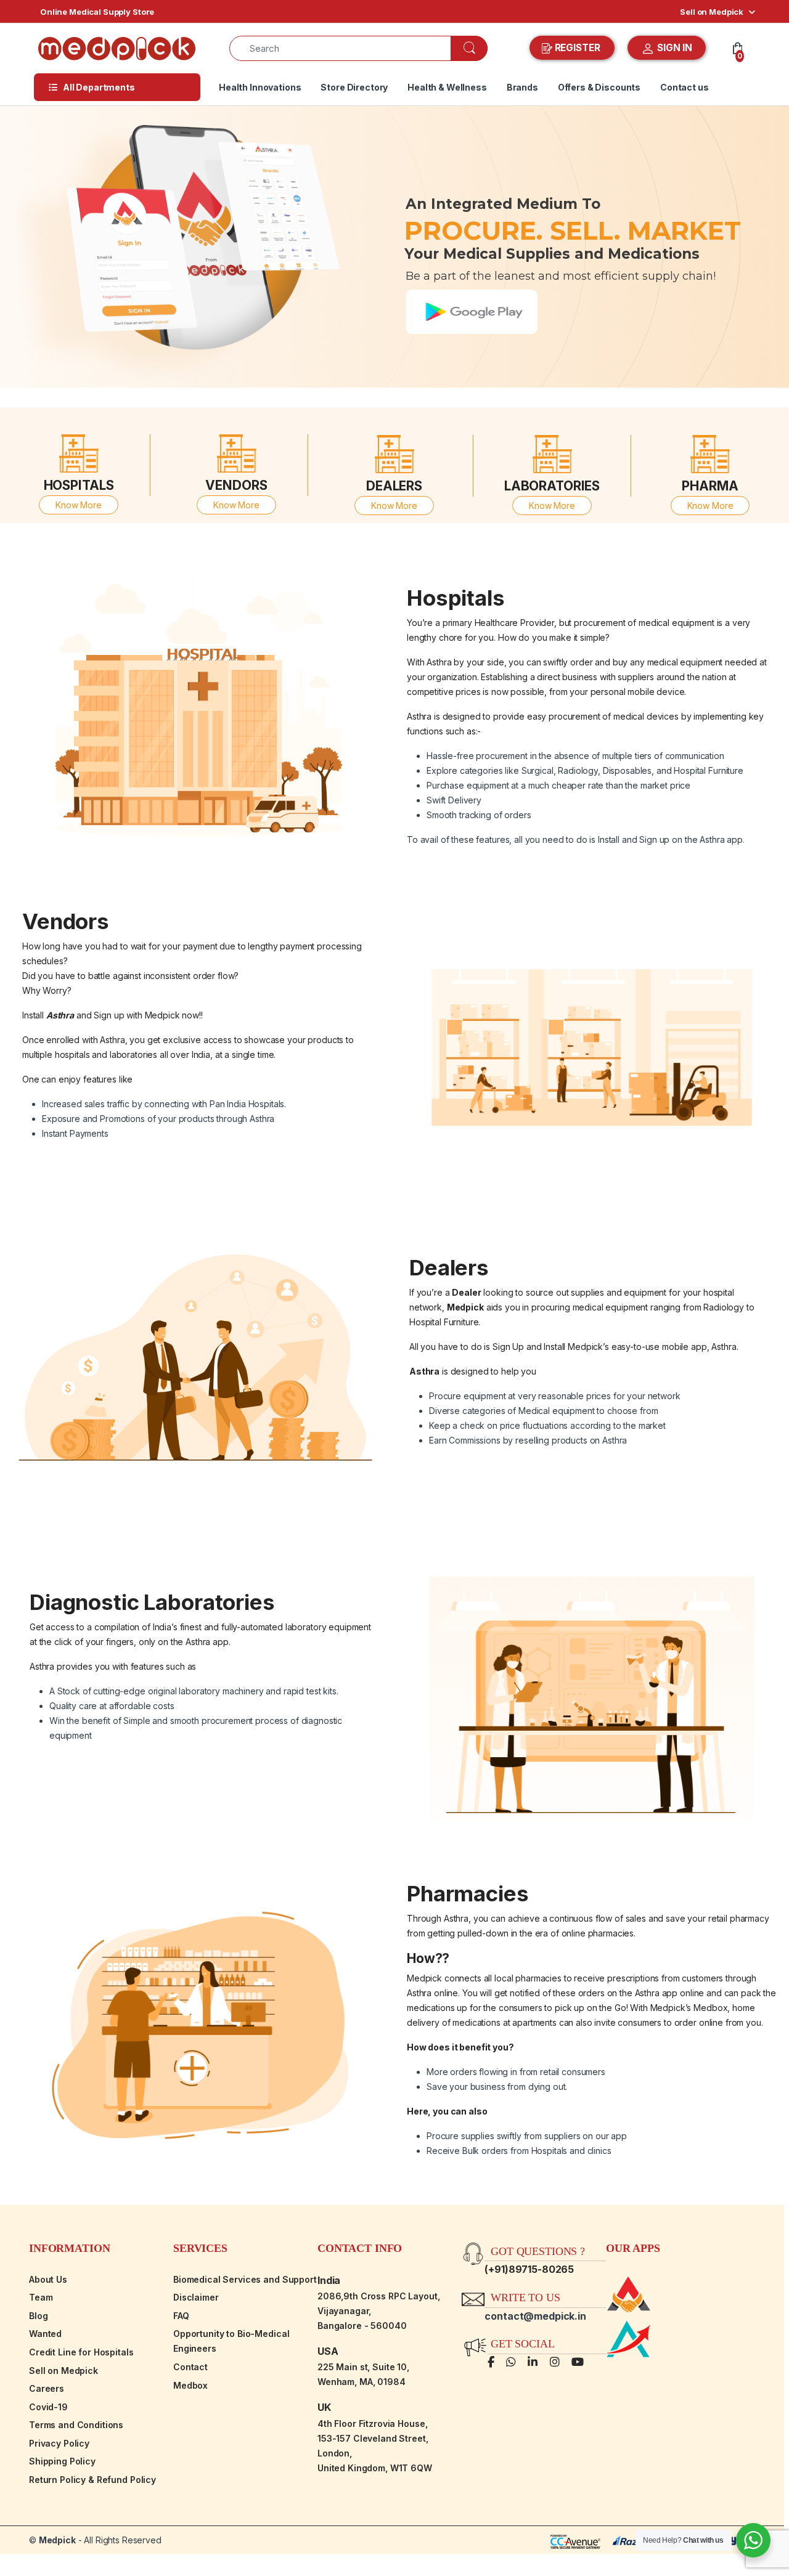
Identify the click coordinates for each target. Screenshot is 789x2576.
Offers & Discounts (599, 87)
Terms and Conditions (76, 2425)
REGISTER (578, 48)
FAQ (181, 2316)
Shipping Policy (62, 2461)
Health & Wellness (447, 87)
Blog (38, 2316)
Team (41, 2297)
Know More (79, 505)
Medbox (190, 2385)
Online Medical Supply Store (97, 12)
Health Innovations (260, 87)
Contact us (685, 87)
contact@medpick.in (535, 2316)
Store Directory (354, 87)
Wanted (45, 2334)
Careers (47, 2388)
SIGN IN (673, 48)
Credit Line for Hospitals (81, 2352)
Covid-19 (48, 2407)
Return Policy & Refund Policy (92, 2480)
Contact (190, 2367)
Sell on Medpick (712, 12)
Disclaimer (196, 2297)
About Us (48, 2279)
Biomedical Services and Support (245, 2279)
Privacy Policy (59, 2443)
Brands (522, 87)
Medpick (57, 2540)
